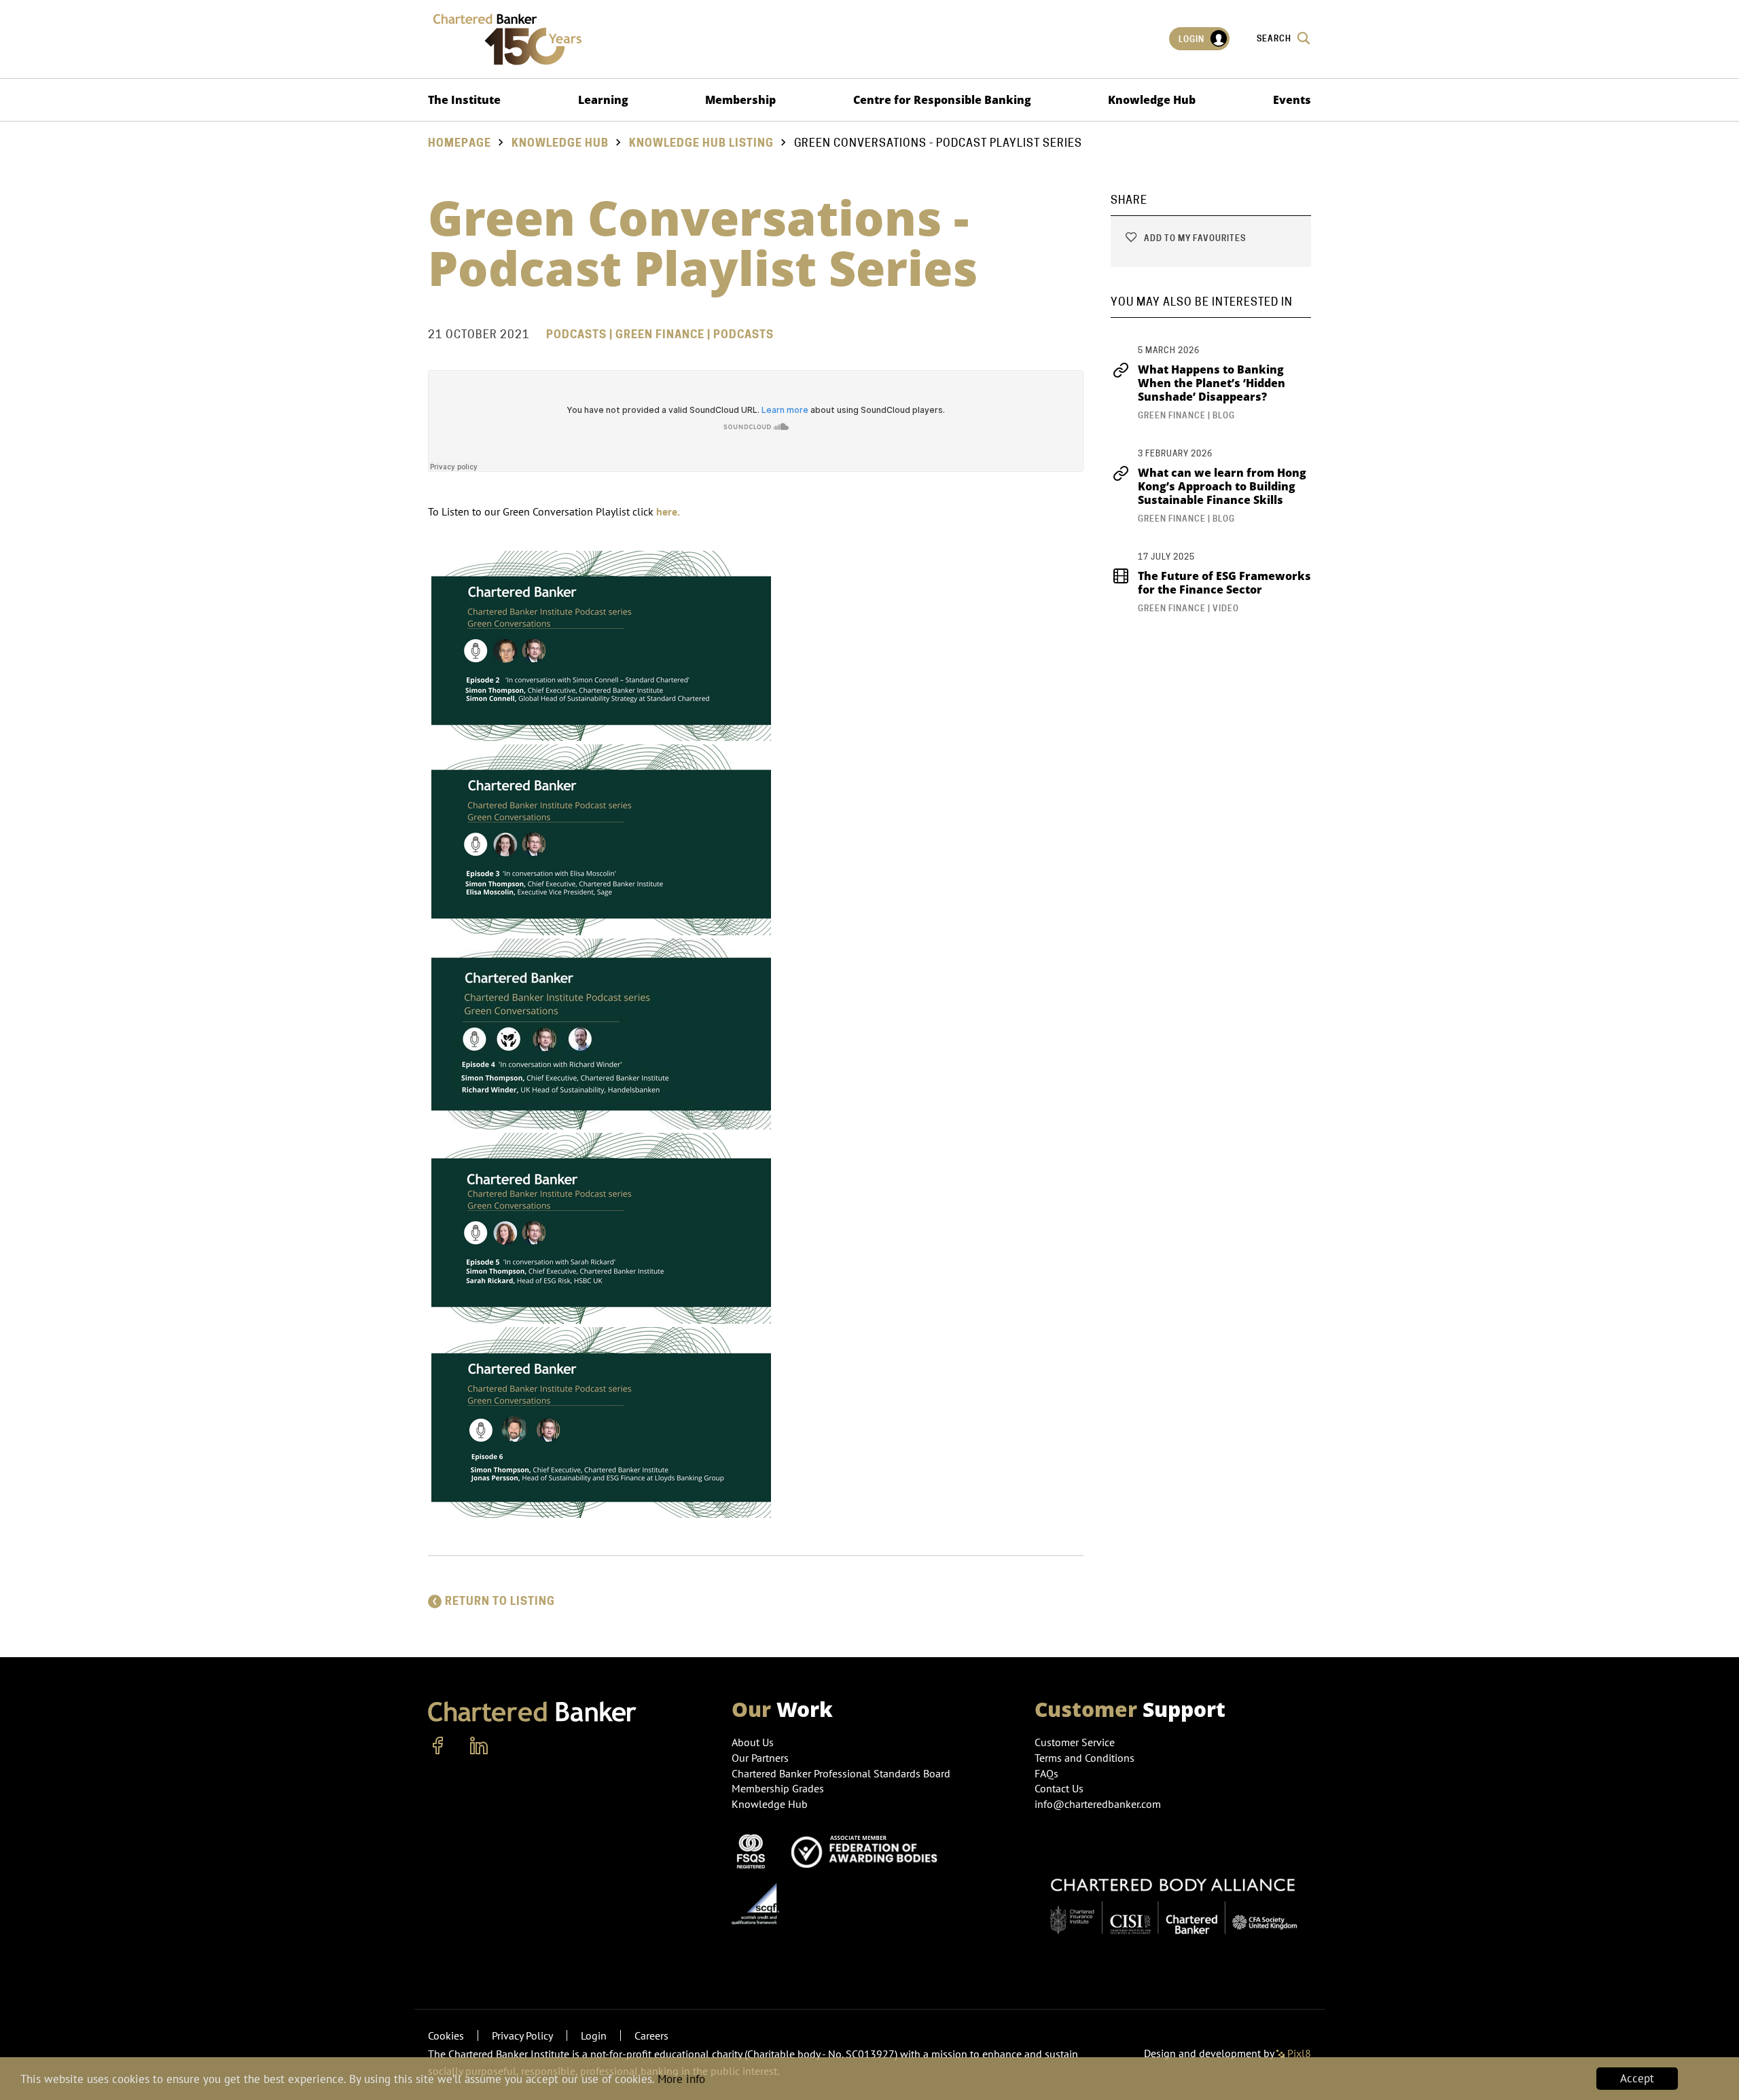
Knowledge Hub (1152, 100)
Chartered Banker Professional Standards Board (841, 1773)
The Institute (464, 100)
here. (669, 511)
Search (1275, 38)
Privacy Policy (522, 2035)
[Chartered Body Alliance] (1173, 1899)
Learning (603, 100)
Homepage (460, 143)
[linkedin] (479, 1746)
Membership (740, 100)
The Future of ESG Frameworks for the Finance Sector (1224, 583)
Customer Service (1075, 1742)
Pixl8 (1298, 2053)
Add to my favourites (1194, 238)
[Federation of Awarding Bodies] (868, 1850)
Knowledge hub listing (701, 143)
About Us (753, 1742)
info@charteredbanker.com (1098, 1804)
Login (1193, 39)
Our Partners (760, 1758)
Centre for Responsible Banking (942, 100)
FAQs (1046, 1773)
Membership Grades (778, 1788)
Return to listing (500, 1601)
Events (1292, 100)
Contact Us (1059, 1788)
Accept (1637, 2078)
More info (681, 2079)
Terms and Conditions (1084, 1758)
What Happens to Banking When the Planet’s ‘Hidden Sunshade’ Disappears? (1212, 383)
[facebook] (438, 1746)
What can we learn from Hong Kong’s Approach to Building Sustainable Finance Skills (1222, 486)
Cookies (446, 2035)
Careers (651, 2035)
